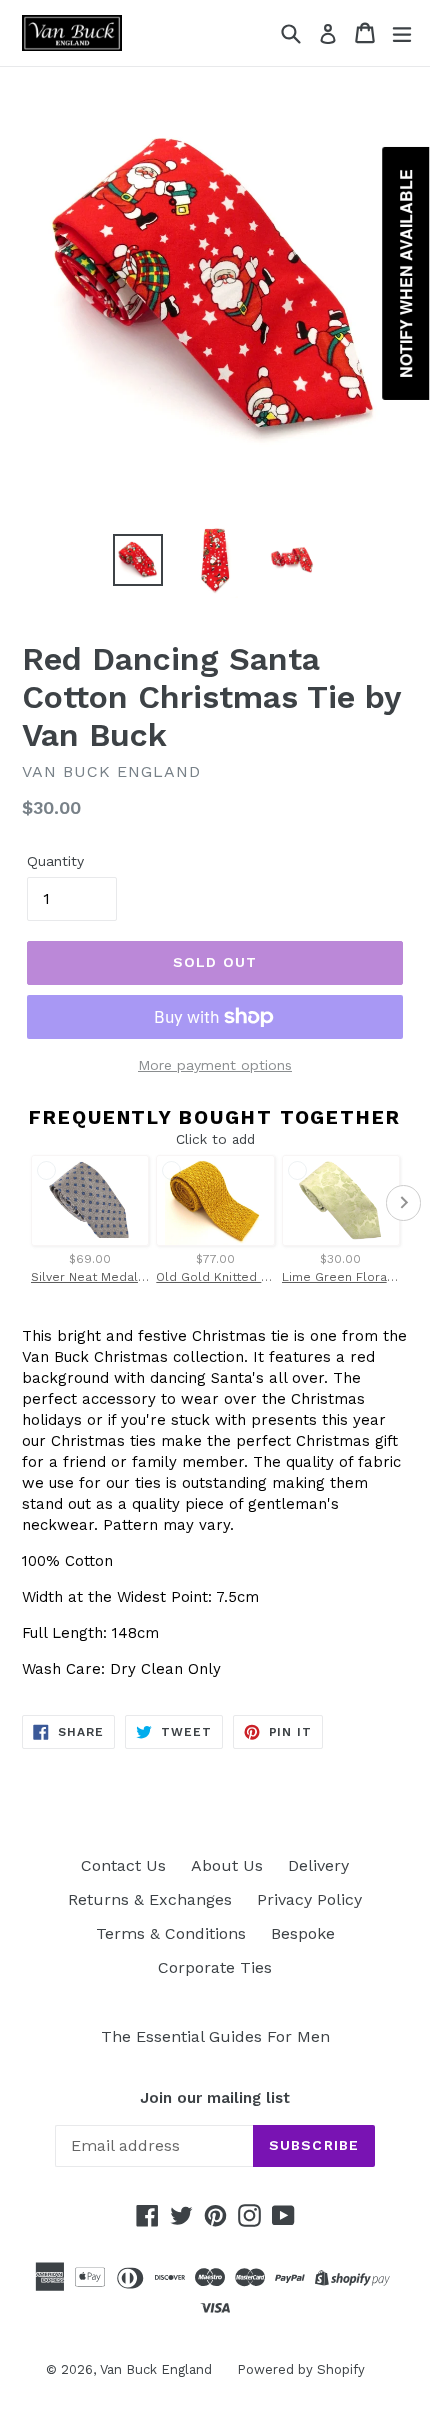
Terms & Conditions (171, 1933)
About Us (227, 1865)
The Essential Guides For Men (215, 2036)
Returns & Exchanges (150, 1899)
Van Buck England (156, 2369)
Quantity (55, 861)
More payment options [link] (215, 1065)
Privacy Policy (309, 1899)
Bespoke (303, 1933)
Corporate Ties (215, 1967)
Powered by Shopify (301, 2369)
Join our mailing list (215, 2098)
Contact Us (123, 1865)
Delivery (318, 1865)
